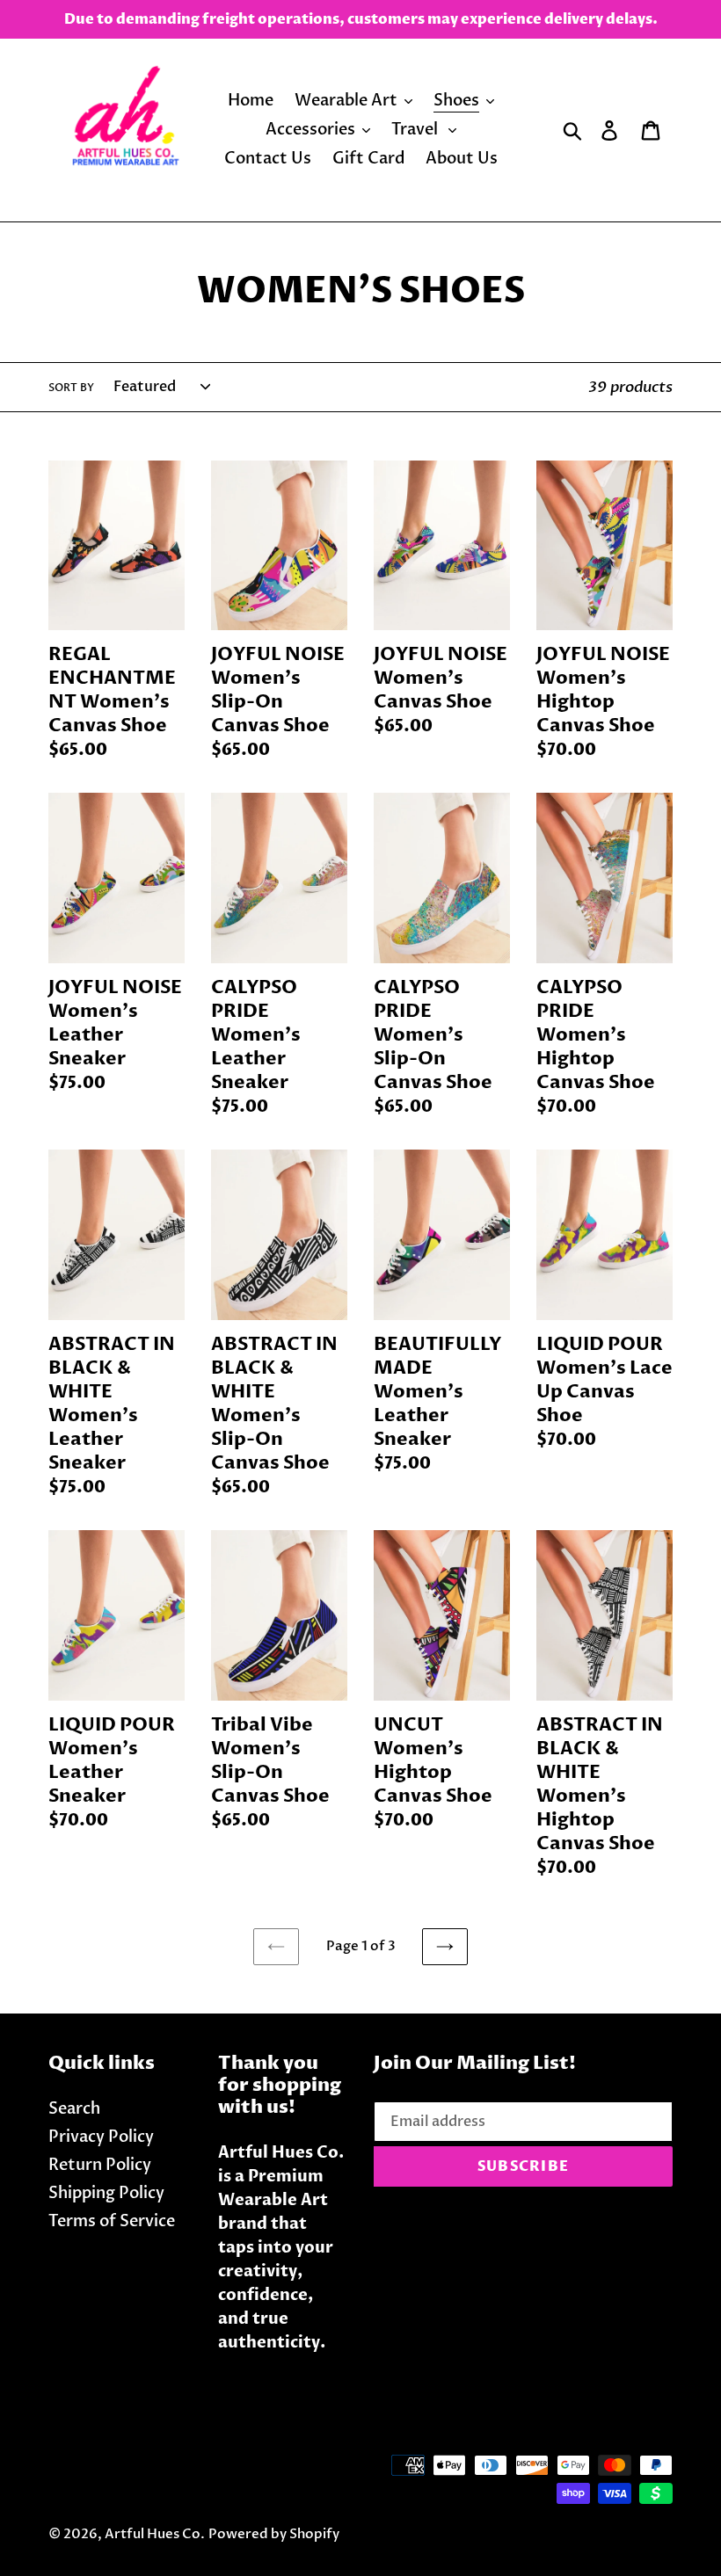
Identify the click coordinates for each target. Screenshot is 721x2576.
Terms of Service (112, 2221)
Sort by (71, 388)
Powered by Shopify (274, 2534)
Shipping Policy (106, 2193)
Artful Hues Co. (155, 2534)
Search (74, 2109)
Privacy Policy (101, 2137)
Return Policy (100, 2165)
